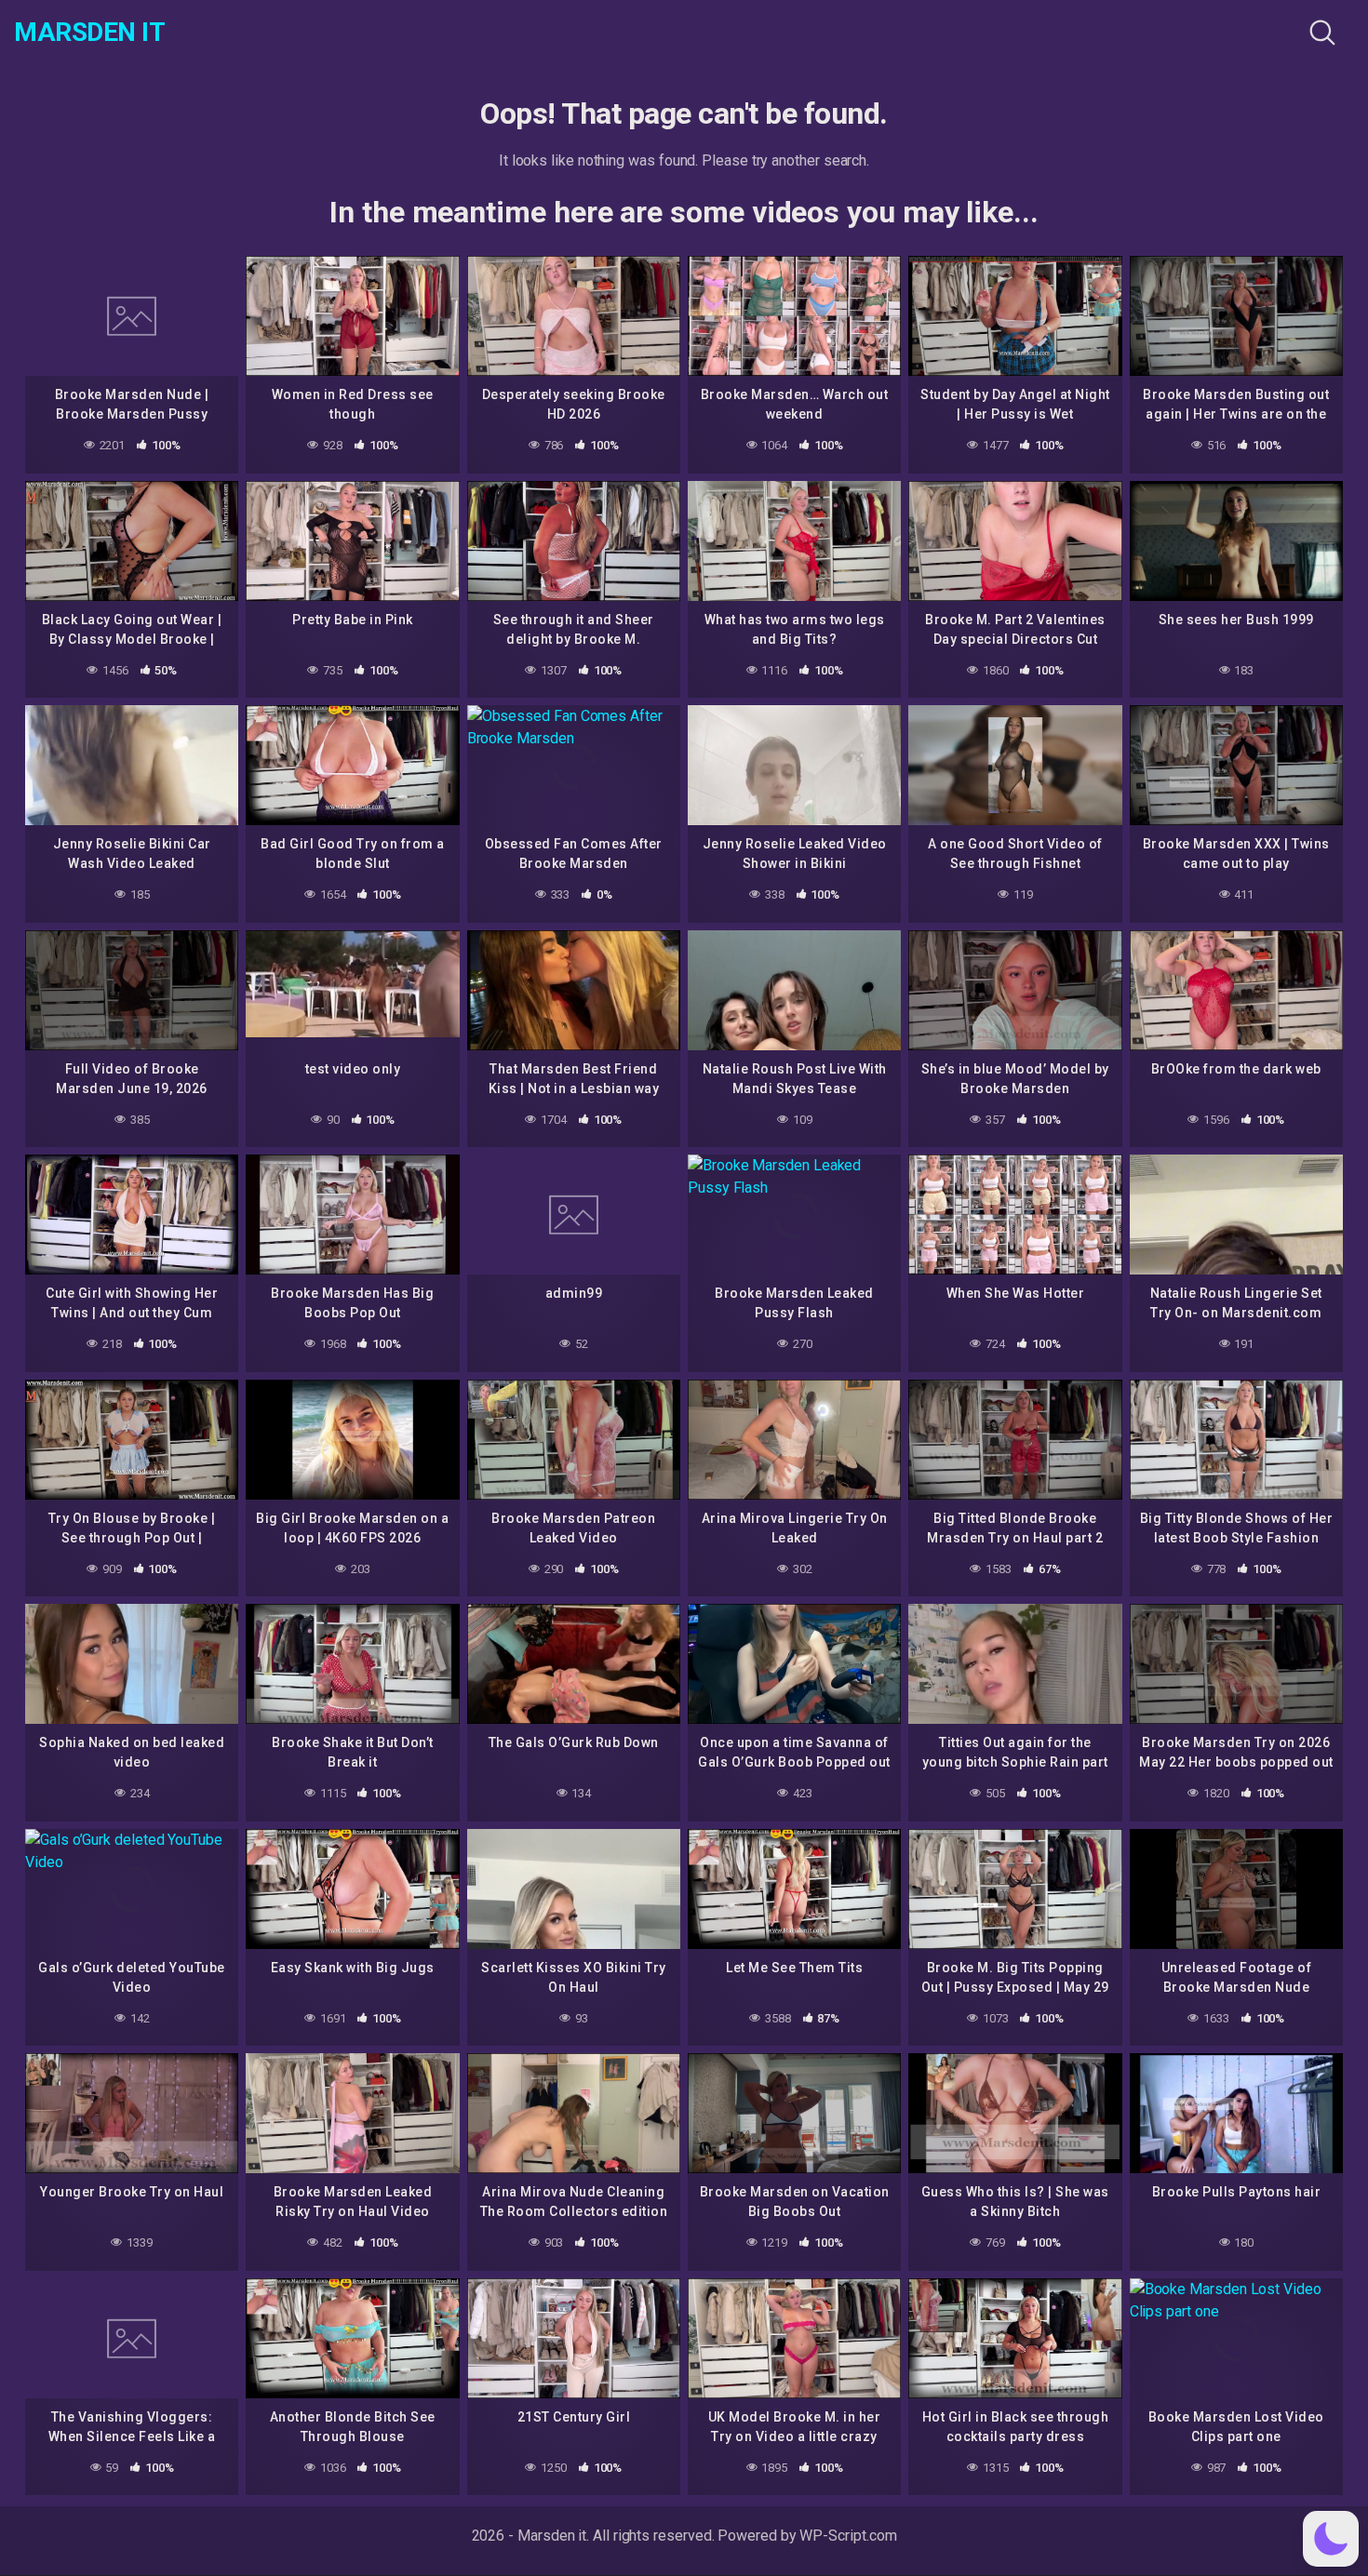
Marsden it (89, 33)
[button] (1331, 2539)
